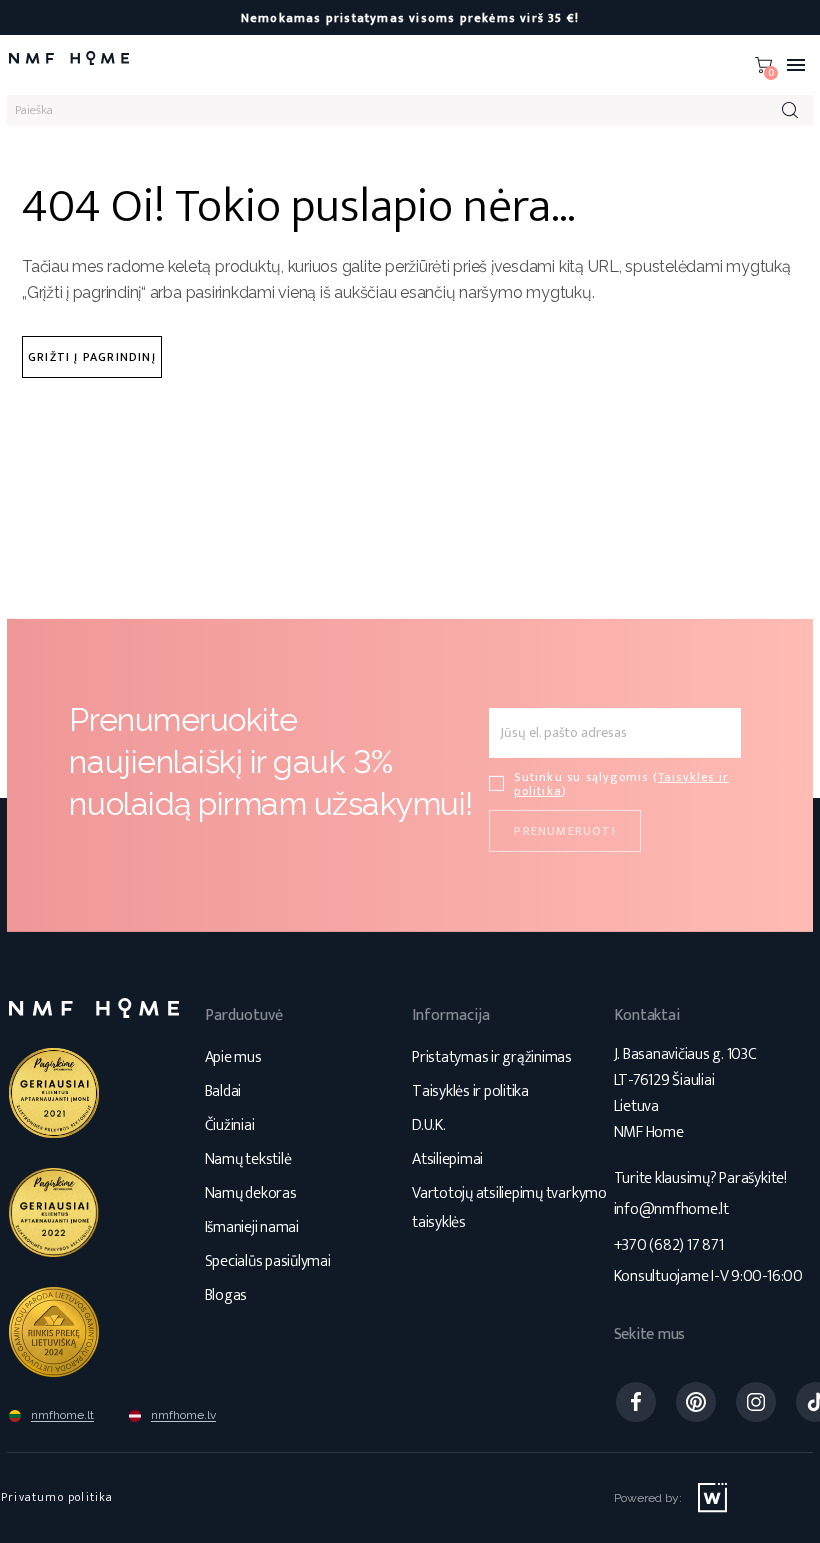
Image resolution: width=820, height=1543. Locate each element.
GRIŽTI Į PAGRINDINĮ (92, 357)
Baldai (223, 1091)
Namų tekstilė (248, 1159)
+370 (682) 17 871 (669, 1245)
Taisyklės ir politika (470, 1091)
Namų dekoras (251, 1193)
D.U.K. (429, 1125)
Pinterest (696, 1402)
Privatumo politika (57, 1497)
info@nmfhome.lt (671, 1209)
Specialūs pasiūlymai (268, 1261)
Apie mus (233, 1057)
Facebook (636, 1402)
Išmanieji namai (252, 1227)
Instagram (756, 1402)
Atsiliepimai (447, 1159)
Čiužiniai (230, 1125)
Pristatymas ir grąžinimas (492, 1057)
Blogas (226, 1295)
